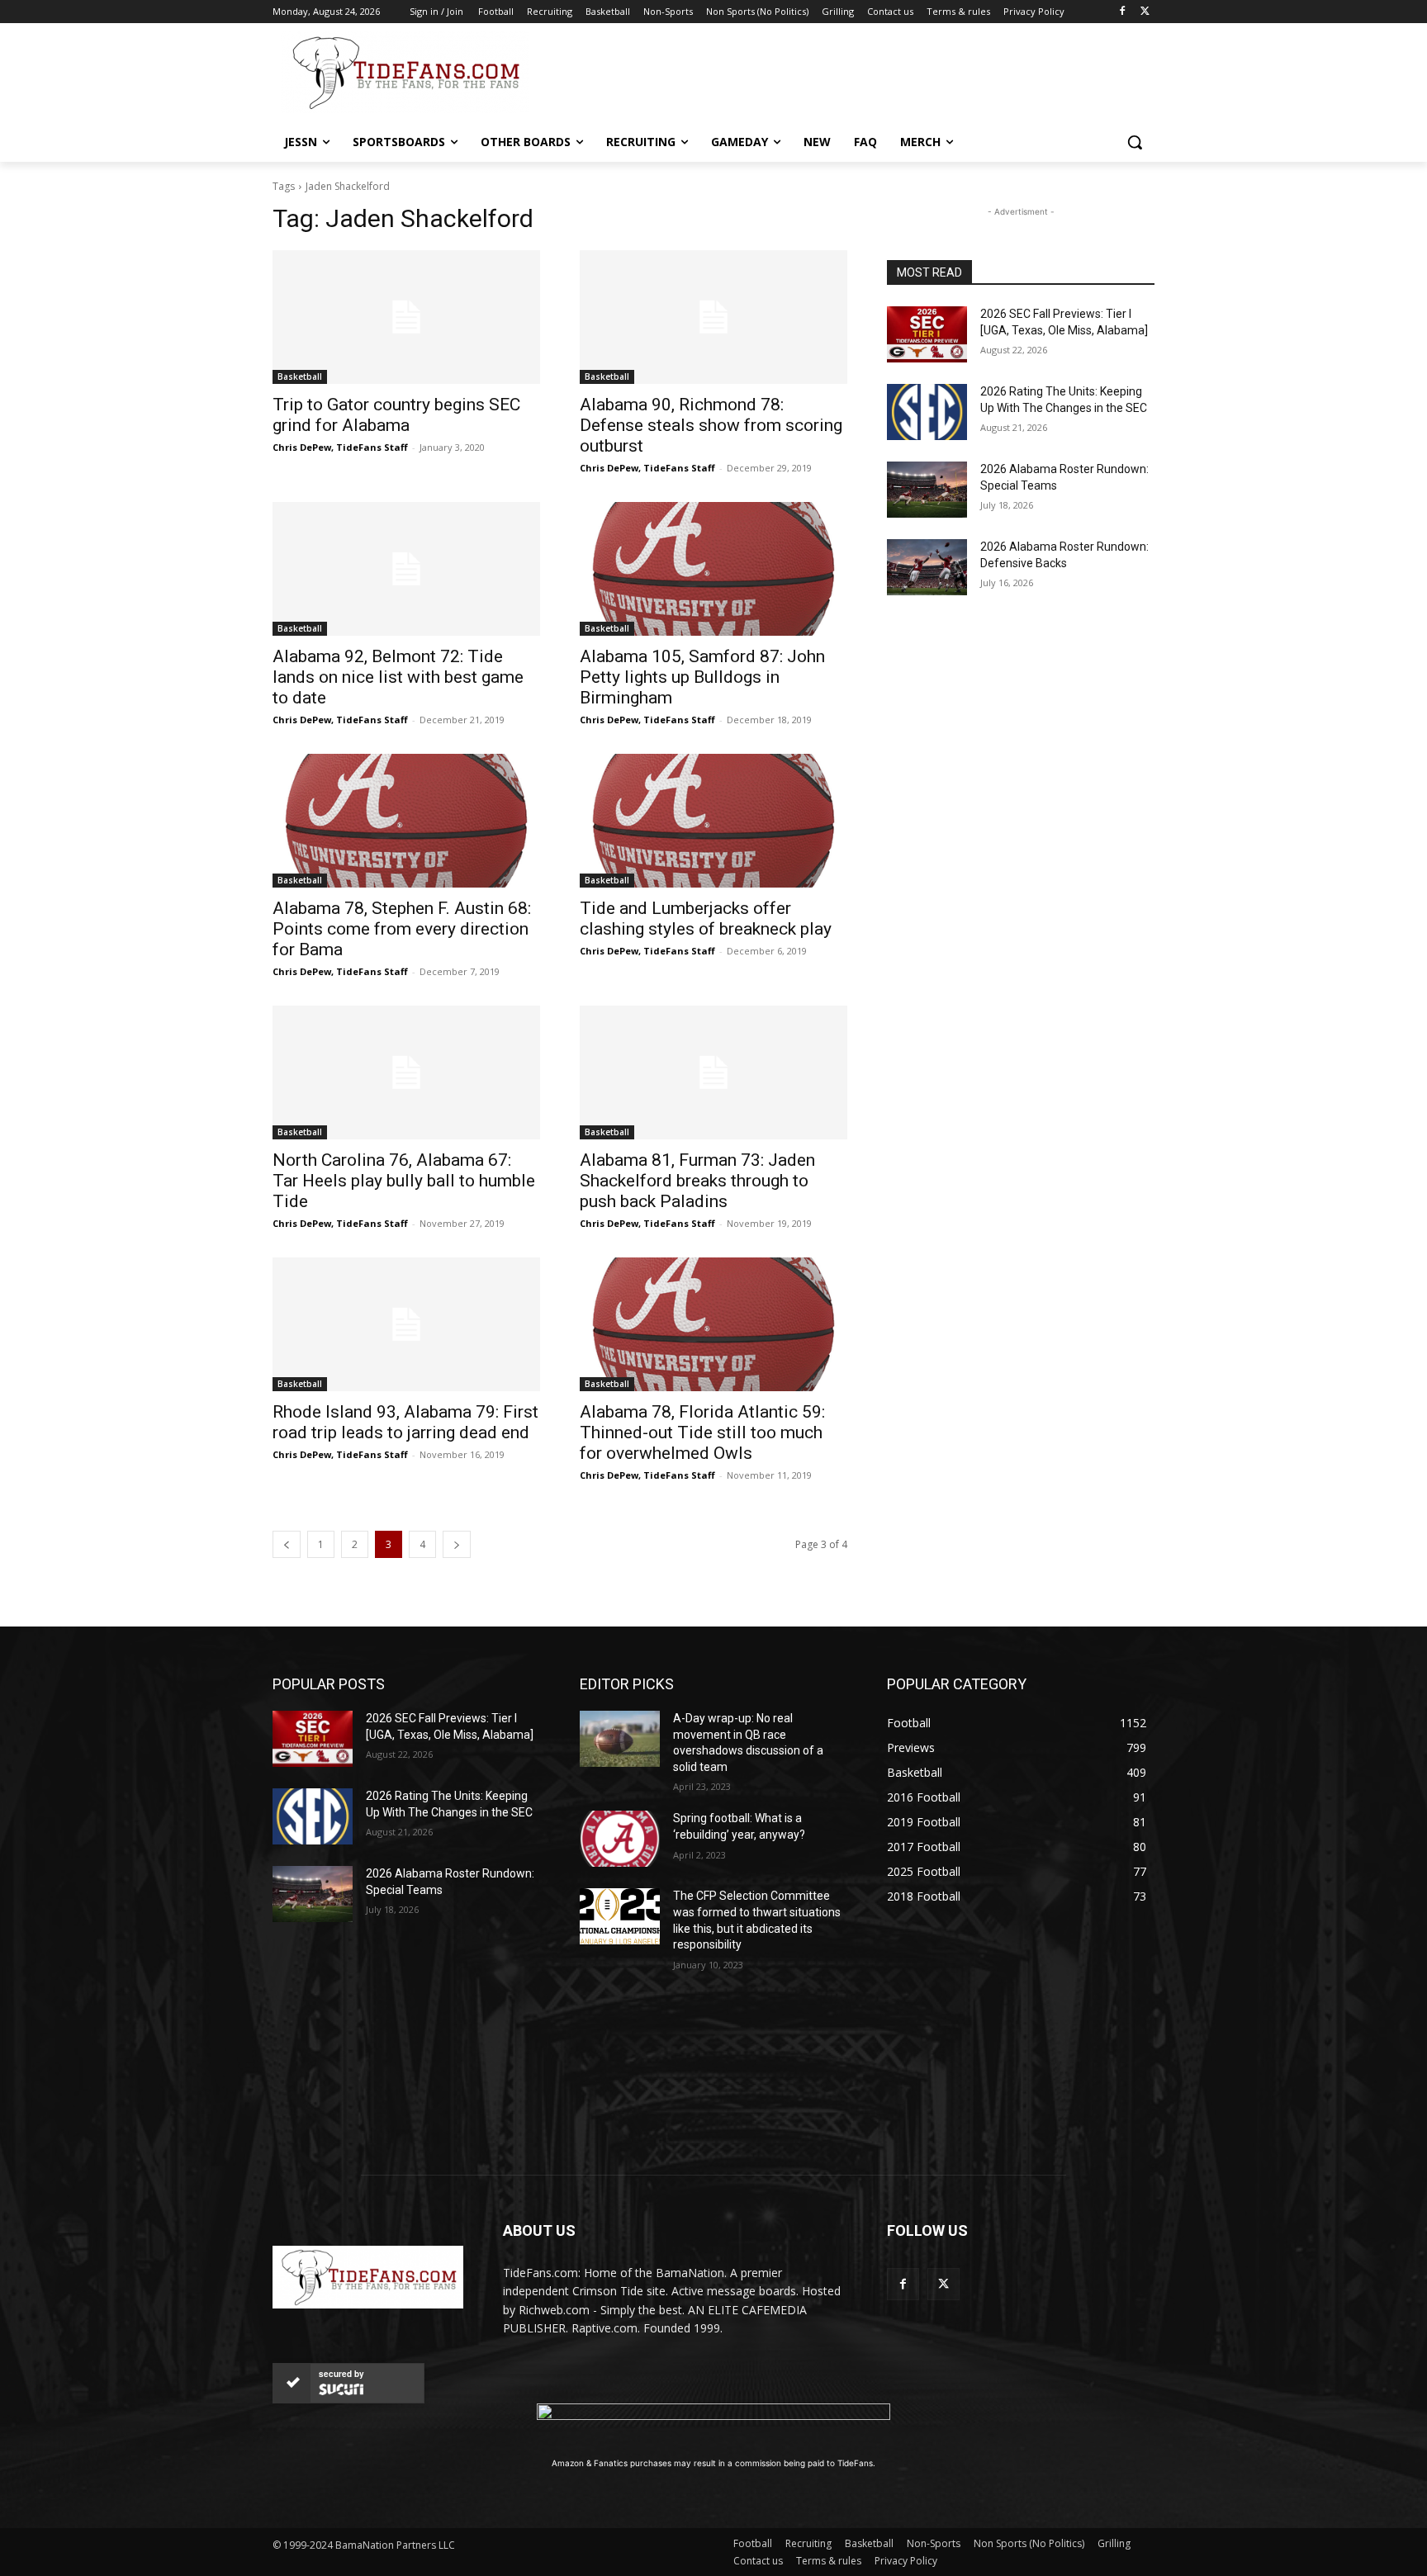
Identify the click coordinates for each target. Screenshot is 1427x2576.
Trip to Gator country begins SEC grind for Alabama (396, 415)
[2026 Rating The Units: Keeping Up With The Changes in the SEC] (927, 412)
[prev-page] (287, 1544)
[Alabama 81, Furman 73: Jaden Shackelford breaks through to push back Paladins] (713, 1073)
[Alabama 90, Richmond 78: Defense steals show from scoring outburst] (713, 317)
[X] (1145, 12)
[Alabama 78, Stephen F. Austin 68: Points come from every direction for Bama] (406, 821)
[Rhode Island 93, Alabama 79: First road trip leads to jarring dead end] (406, 1324)
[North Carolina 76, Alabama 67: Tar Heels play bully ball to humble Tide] (406, 1073)
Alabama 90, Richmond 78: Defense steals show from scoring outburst (711, 425)
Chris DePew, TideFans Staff (340, 447)
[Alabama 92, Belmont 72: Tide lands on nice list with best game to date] (406, 569)
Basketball (300, 376)
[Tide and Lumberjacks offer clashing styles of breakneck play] (713, 821)
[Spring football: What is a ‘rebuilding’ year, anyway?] (620, 1839)
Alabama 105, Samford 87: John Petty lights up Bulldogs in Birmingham (702, 677)
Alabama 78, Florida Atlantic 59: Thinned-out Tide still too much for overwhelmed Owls (702, 1432)
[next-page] (457, 1544)
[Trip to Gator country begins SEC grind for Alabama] (406, 317)
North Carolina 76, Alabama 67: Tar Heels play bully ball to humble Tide (404, 1181)
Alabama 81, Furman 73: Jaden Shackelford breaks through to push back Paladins (697, 1181)
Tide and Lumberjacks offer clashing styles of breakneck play (706, 919)
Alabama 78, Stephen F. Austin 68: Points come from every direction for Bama (402, 929)
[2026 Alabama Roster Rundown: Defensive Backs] (927, 567)
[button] (1135, 142)
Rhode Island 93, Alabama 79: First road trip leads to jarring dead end (405, 1422)
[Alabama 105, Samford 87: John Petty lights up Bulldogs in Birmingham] (713, 569)
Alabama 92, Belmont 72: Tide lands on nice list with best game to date (398, 677)
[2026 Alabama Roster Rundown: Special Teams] (927, 490)
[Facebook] (1122, 12)
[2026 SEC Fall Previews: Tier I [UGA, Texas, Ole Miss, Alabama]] (927, 334)
